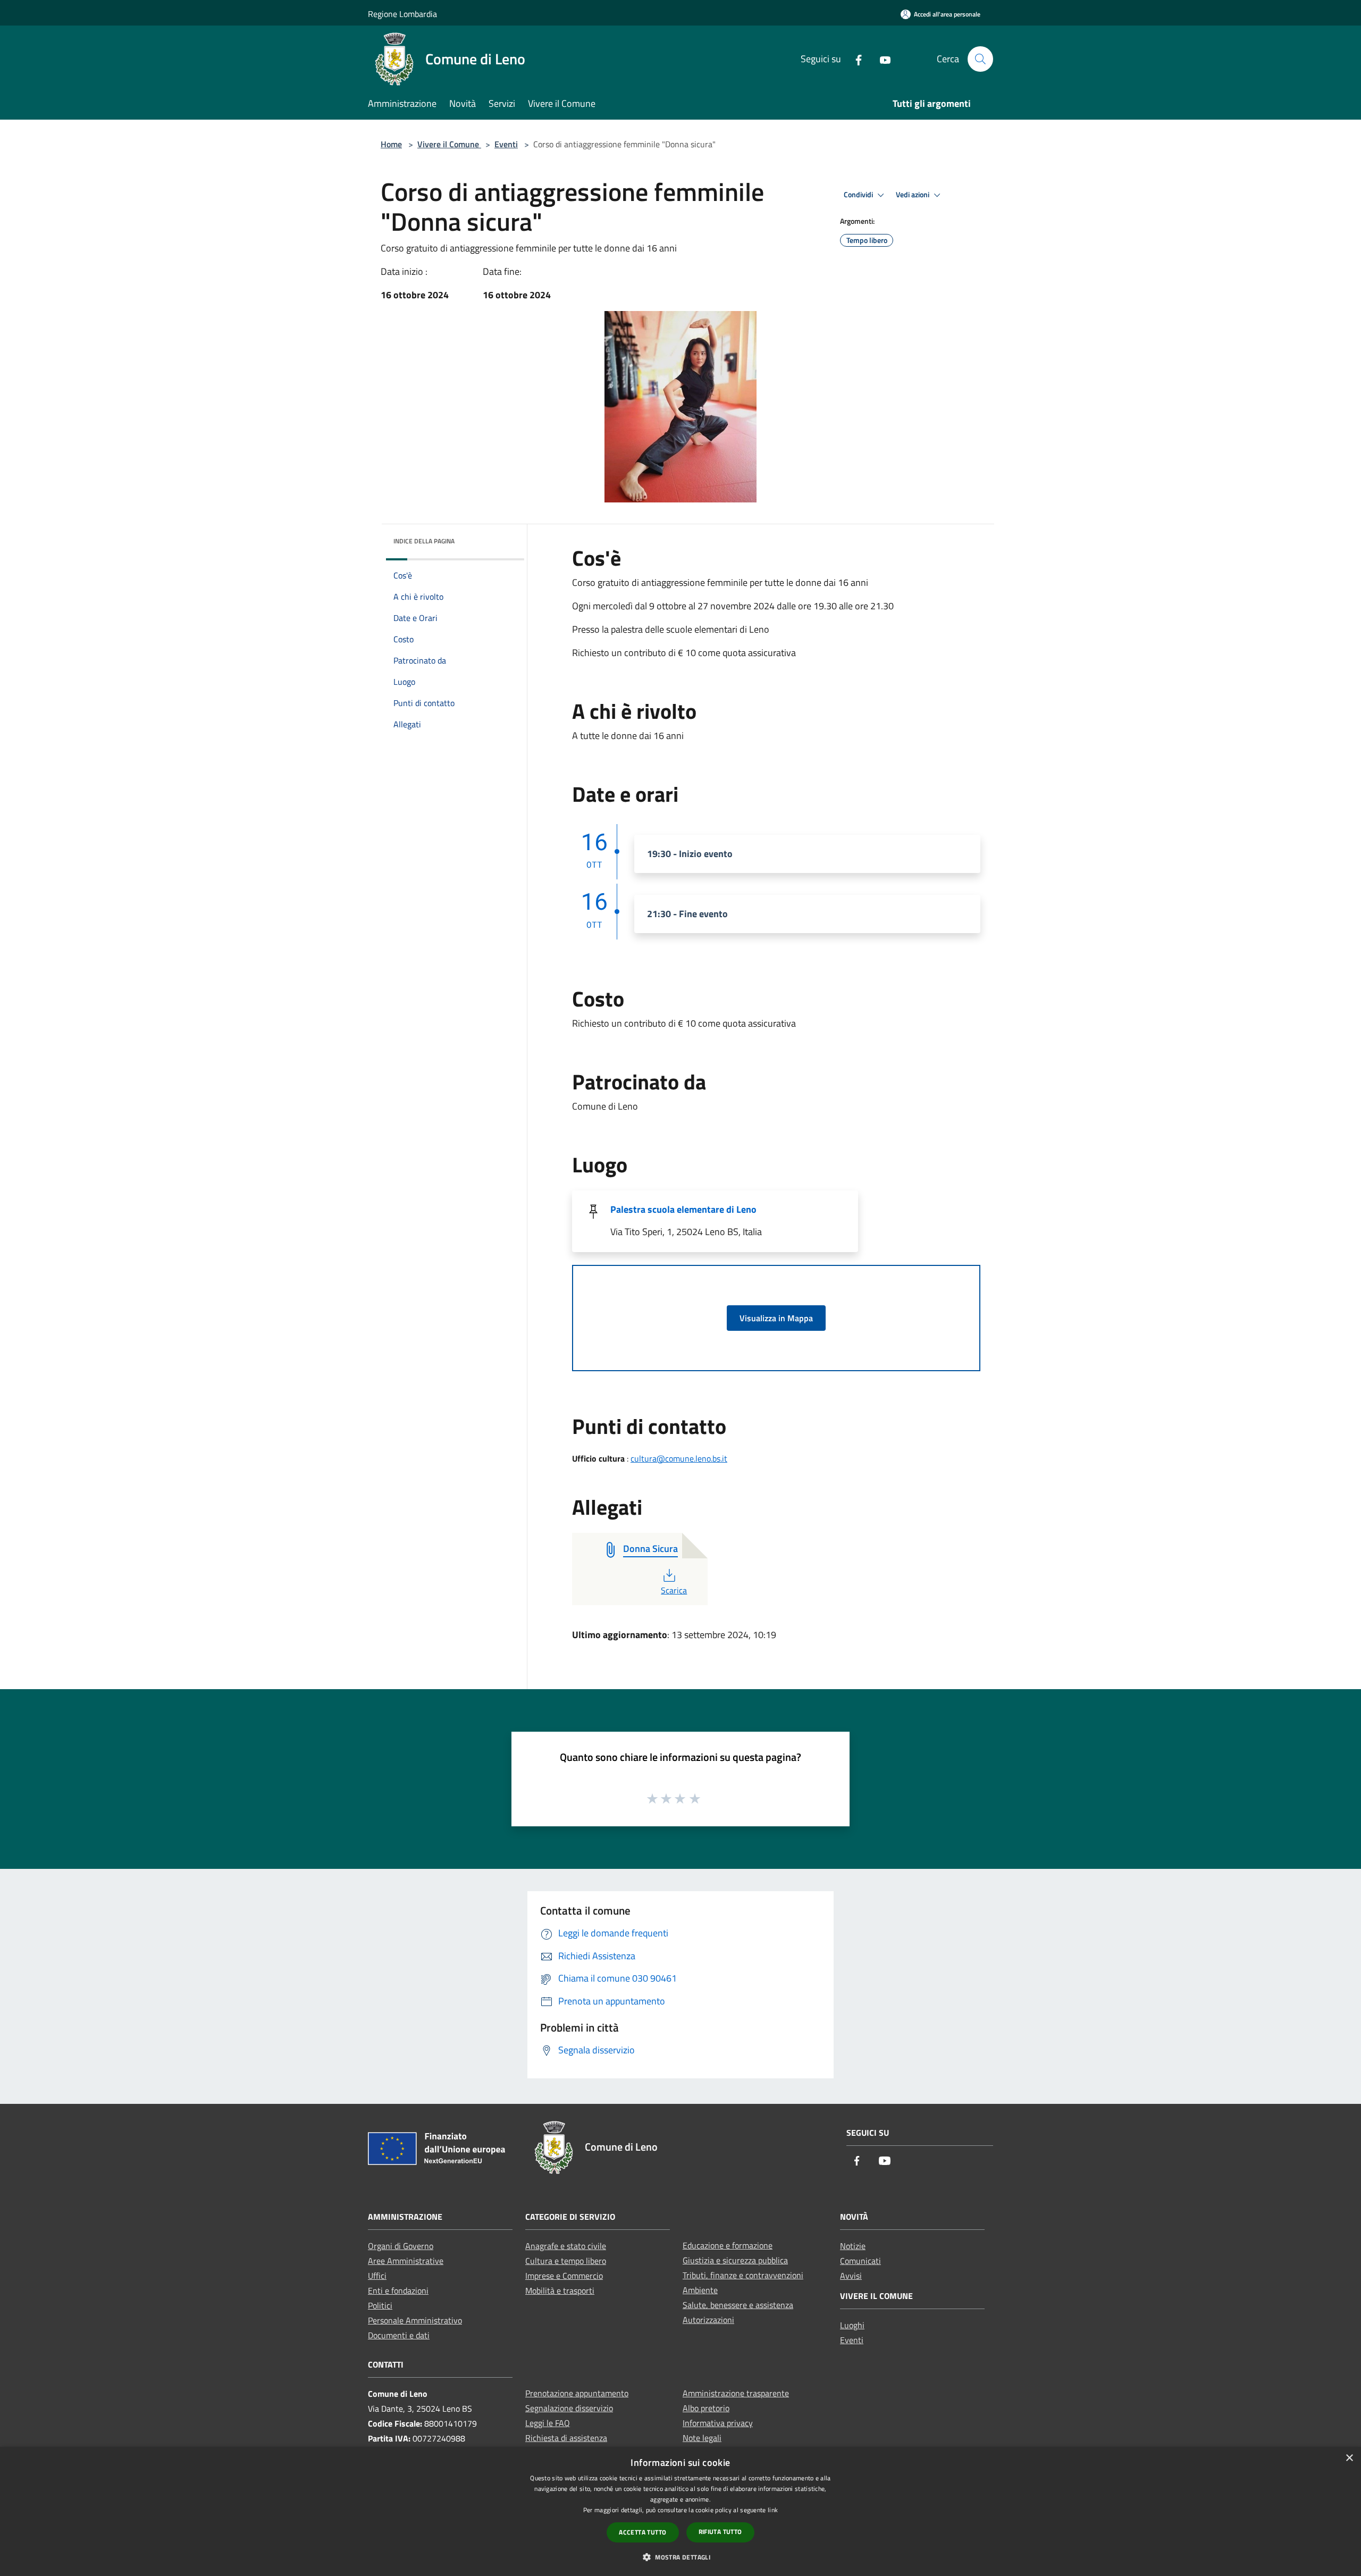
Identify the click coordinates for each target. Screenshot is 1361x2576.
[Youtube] (881, 59)
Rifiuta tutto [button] (720, 2532)
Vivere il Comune (449, 144)
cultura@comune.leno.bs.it (679, 1458)
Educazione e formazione (728, 2245)
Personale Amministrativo (415, 2320)
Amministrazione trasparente (736, 2393)
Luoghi (852, 2325)
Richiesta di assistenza (566, 2438)
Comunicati (860, 2261)
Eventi (506, 144)
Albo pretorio (706, 2408)
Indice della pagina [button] (424, 541)
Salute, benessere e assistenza (738, 2305)
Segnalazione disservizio (569, 2408)
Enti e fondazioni (398, 2290)
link (773, 2510)
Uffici (377, 2276)
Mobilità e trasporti (560, 2290)
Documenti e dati (399, 2335)
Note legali (702, 2438)
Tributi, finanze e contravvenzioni (743, 2275)
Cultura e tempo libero (566, 2261)
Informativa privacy (718, 2423)
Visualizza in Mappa (776, 1318)
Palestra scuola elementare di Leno (683, 1209)
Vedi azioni (913, 195)
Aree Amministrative (406, 2261)
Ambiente (700, 2290)
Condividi (859, 195)
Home (391, 144)
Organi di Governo (401, 2246)
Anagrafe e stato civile (566, 2246)
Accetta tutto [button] (642, 2532)
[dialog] (680, 2511)
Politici (380, 2305)
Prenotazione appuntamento (577, 2393)
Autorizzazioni (708, 2320)
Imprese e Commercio (564, 2276)
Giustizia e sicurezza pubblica (735, 2260)
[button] (680, 2557)
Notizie (853, 2246)
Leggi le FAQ (548, 2423)
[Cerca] (980, 59)
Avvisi (851, 2276)
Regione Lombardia (402, 14)
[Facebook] (854, 59)
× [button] (1349, 2458)
